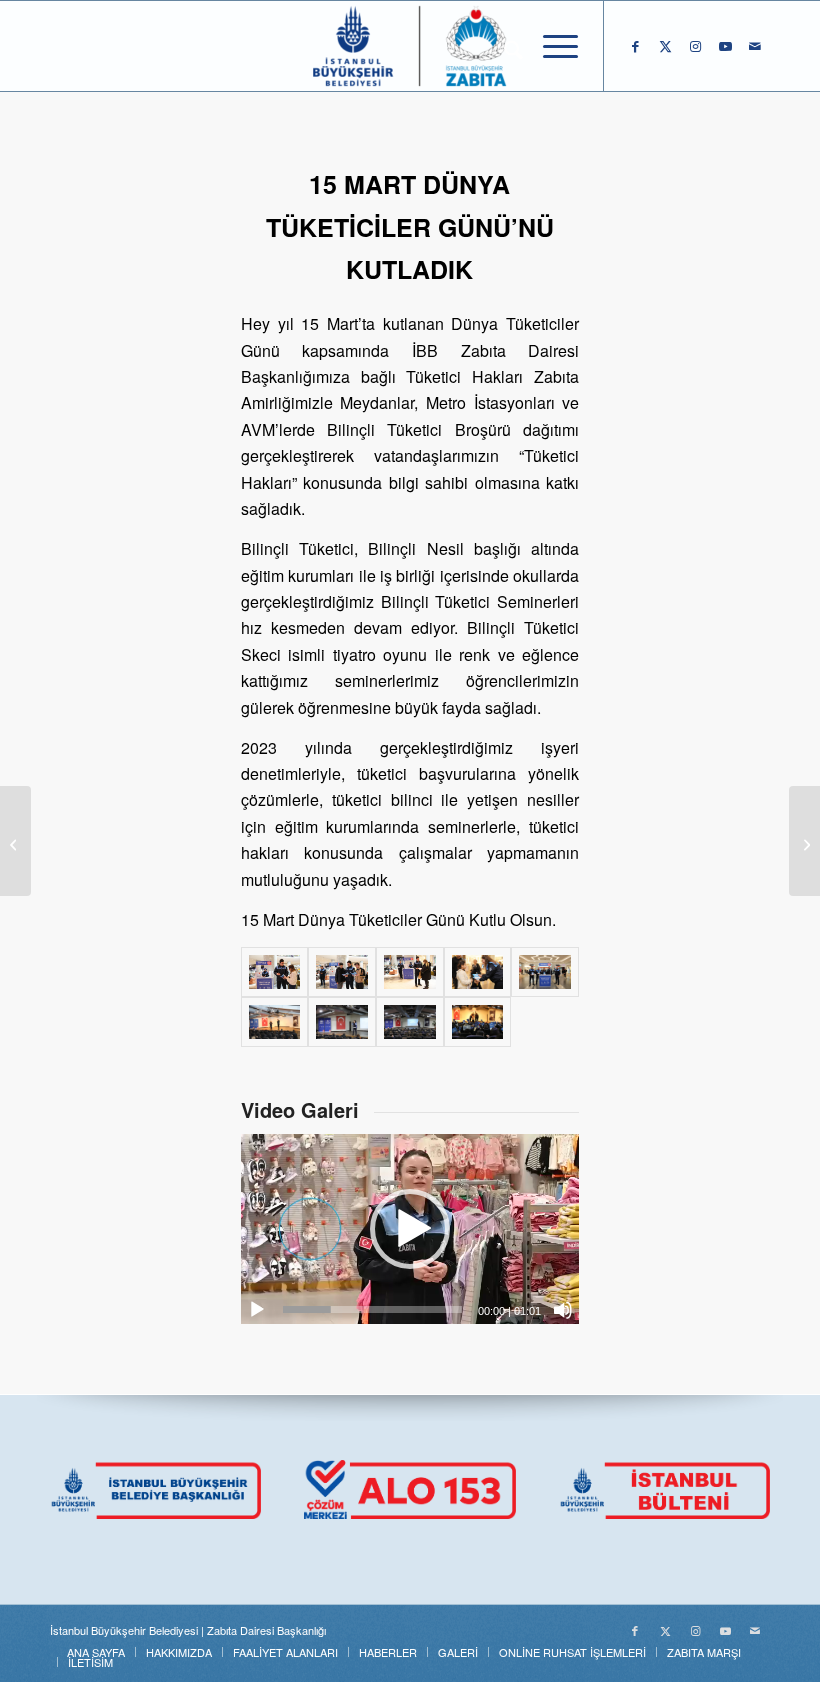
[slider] (372, 1309)
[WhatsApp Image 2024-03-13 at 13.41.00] (478, 1022)
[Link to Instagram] (695, 46)
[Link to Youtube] (725, 46)
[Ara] (503, 46)
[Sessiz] (563, 1310)
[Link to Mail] (755, 46)
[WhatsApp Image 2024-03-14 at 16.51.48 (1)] (342, 972)
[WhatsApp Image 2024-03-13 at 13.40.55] (342, 1022)
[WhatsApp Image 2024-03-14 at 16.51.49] (275, 972)
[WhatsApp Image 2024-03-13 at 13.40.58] (275, 1022)
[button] (410, 1229)
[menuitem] (503, 46)
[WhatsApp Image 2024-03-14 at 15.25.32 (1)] (478, 972)
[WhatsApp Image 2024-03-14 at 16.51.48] (410, 972)
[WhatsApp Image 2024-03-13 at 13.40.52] (410, 1022)
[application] (410, 1229)
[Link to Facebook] (635, 46)
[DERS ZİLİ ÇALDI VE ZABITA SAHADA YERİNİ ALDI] (15, 841)
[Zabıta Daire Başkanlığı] (410, 46)
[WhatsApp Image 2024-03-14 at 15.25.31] (545, 972)
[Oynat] (257, 1310)
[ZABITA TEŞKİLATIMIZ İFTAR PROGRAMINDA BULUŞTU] (804, 841)
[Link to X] (665, 46)
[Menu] (550, 46)
